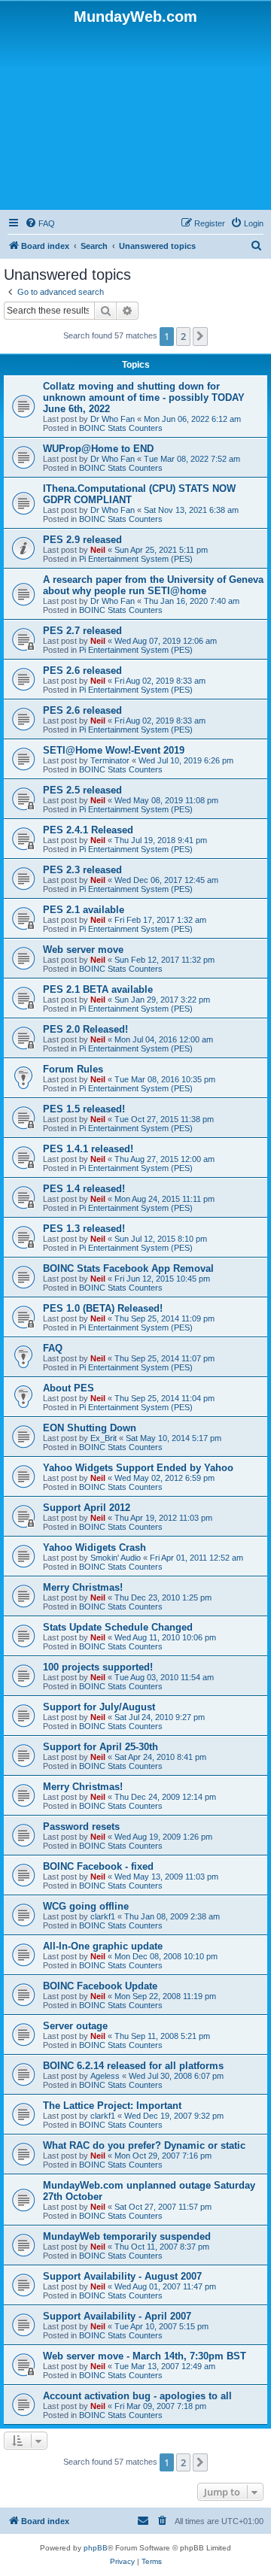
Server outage (75, 2026)
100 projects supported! (98, 1667)
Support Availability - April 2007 (117, 2316)
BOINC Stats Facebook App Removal (128, 1268)
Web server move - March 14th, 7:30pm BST (145, 2356)
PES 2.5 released (82, 790)
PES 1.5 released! (84, 1109)
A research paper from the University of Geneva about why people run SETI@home (153, 585)
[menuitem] (40, 223)
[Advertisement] (135, 116)
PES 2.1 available (84, 910)
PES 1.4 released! (84, 1189)
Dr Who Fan (113, 419)
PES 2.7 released (82, 631)
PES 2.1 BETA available (98, 989)
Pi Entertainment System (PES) (136, 559)
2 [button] (183, 336)
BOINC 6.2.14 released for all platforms (133, 2066)
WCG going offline (86, 1906)
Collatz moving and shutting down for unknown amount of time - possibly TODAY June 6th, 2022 (144, 397)
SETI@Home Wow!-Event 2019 (114, 750)
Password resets (81, 1827)
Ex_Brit (104, 1438)
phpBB (96, 2548)
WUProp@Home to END (98, 449)
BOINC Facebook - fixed (98, 1866)
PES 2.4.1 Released (88, 830)
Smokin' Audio (116, 1558)
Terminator (110, 760)
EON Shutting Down (90, 1428)
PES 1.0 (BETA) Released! (103, 1308)
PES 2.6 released (82, 671)
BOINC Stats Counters (121, 428)
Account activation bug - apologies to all (137, 2396)
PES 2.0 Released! (85, 1029)
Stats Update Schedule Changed (118, 1627)
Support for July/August (99, 1707)
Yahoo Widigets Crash (94, 1547)
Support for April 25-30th (100, 1747)
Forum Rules (73, 1069)
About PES (69, 1388)
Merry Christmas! (83, 1587)
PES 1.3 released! (84, 1229)
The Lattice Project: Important (112, 2106)
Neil (98, 550)
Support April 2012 (87, 1508)
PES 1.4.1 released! (88, 1149)
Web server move (83, 950)
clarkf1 (103, 1916)
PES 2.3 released (82, 870)
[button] (200, 336)
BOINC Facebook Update (100, 1986)
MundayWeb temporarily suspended (127, 2236)
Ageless (105, 2076)
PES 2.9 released (82, 540)
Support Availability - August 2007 (122, 2276)
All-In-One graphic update (103, 1946)
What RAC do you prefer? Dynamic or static (144, 2145)
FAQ (53, 1348)
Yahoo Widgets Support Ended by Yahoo (138, 1468)
